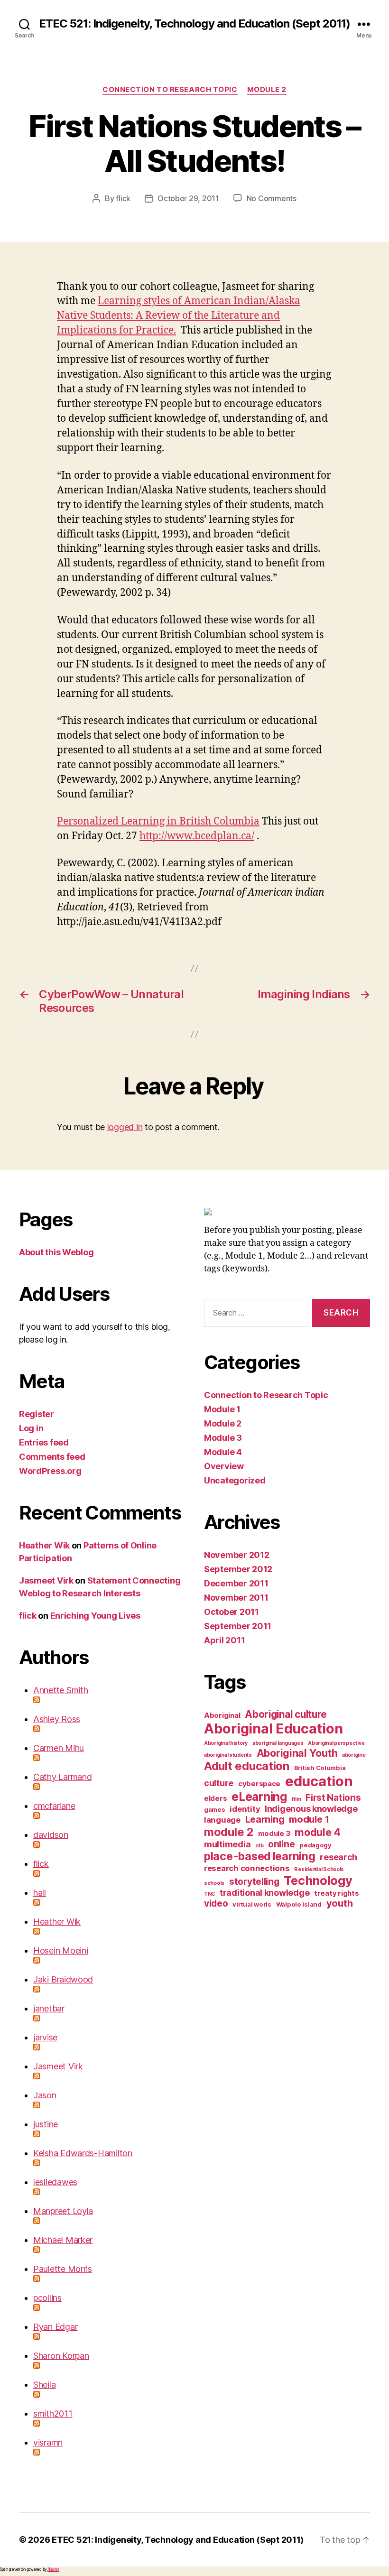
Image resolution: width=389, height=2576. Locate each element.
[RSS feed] (109, 1700)
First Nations (333, 1798)
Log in (31, 1428)
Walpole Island (299, 1904)
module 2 (229, 1832)
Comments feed (52, 1457)
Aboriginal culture (286, 1714)
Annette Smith (61, 1690)
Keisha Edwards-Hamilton (83, 2153)
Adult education (247, 1766)
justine (46, 2124)
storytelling (254, 1882)
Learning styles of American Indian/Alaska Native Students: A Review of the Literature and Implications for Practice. (179, 316)
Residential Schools (319, 1869)
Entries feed (44, 1442)
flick (123, 198)
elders (215, 1798)
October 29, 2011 (188, 198)
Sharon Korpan (61, 2356)
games (215, 1809)
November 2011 (236, 1598)
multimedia (227, 1844)
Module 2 (267, 90)
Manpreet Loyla (63, 2211)
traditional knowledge (264, 1893)
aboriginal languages (278, 1743)
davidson (51, 1835)
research (338, 1857)
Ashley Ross (57, 1719)
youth (340, 1903)
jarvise (45, 2037)
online (281, 1844)
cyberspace (259, 1784)
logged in (125, 1127)
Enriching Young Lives (95, 1616)
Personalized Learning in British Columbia (158, 821)
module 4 (318, 1832)
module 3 (274, 1833)
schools (214, 1883)
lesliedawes (55, 2182)
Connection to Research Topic (170, 90)
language (222, 1820)
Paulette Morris (63, 2269)
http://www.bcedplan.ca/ (197, 836)
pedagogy (315, 1845)
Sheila (44, 2385)
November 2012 (237, 1555)
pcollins (47, 2298)
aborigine (354, 1755)
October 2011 (232, 1612)
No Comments (272, 198)
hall (40, 1893)
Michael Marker (63, 2240)
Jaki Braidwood (63, 1979)
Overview (224, 1466)
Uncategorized (235, 1480)
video (216, 1904)
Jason (45, 2095)
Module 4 (223, 1452)
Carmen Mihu (59, 1748)
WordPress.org (50, 1471)
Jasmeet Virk (46, 1580)
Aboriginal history (226, 1743)
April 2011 (224, 1640)
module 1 (309, 1819)
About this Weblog (56, 1252)
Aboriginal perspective (336, 1743)
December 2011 (236, 1583)
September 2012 (238, 1569)
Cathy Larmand (63, 1777)
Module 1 (222, 1409)
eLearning (259, 1797)
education (319, 1781)
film (296, 1799)
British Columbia (320, 1768)
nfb (259, 1846)
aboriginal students (228, 1755)
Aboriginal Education (273, 1728)
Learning (265, 1819)
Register (37, 1414)
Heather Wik (44, 1545)
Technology (318, 1880)
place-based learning (260, 1856)
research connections (247, 1868)
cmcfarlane (54, 1806)
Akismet (53, 2569)
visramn (48, 2442)
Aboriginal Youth (297, 1753)
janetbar (49, 2008)
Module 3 (223, 1438)
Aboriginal (222, 1715)
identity (245, 1809)
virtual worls (252, 1904)
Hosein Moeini (61, 1951)
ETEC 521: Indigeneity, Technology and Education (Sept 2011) (194, 24)
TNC (209, 1894)
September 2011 (238, 1626)
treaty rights (337, 1893)
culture (219, 1783)
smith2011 (53, 2414)
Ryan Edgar (55, 2327)
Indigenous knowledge (311, 1809)
